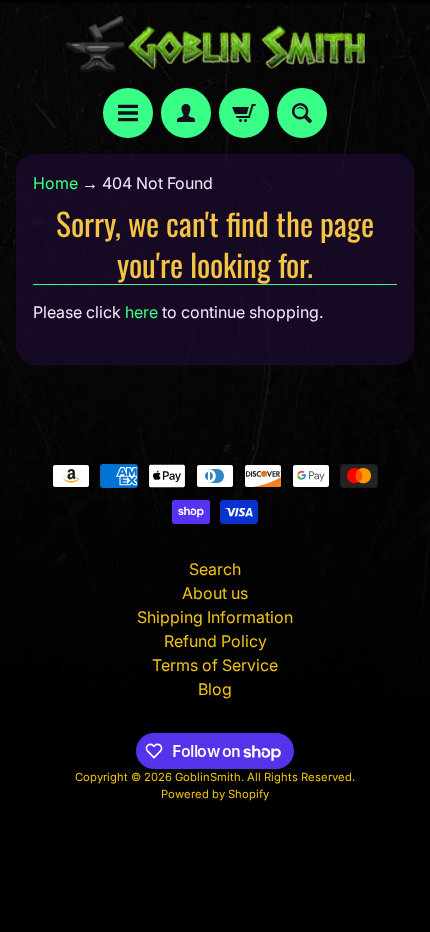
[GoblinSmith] (215, 44)
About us (215, 593)
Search (215, 569)
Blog (215, 689)
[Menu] (128, 113)
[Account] (186, 113)
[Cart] (244, 113)
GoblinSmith (208, 777)
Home (55, 183)
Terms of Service (215, 665)
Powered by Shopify (215, 794)
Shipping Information (215, 617)
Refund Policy (215, 641)
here (141, 312)
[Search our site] (302, 113)
